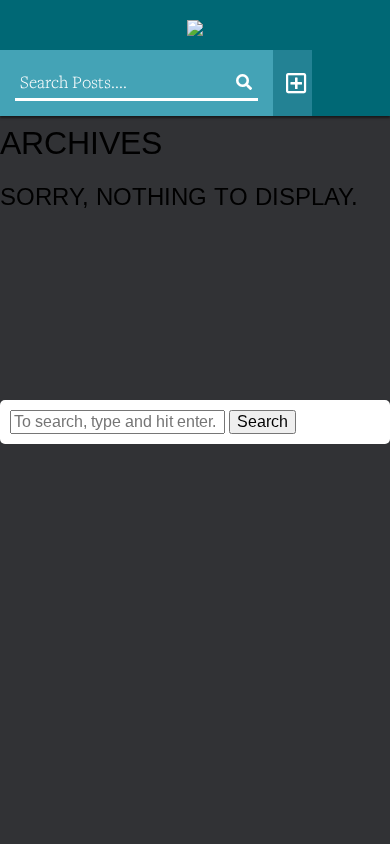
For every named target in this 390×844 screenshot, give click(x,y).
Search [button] (262, 421)
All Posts (292, 83)
